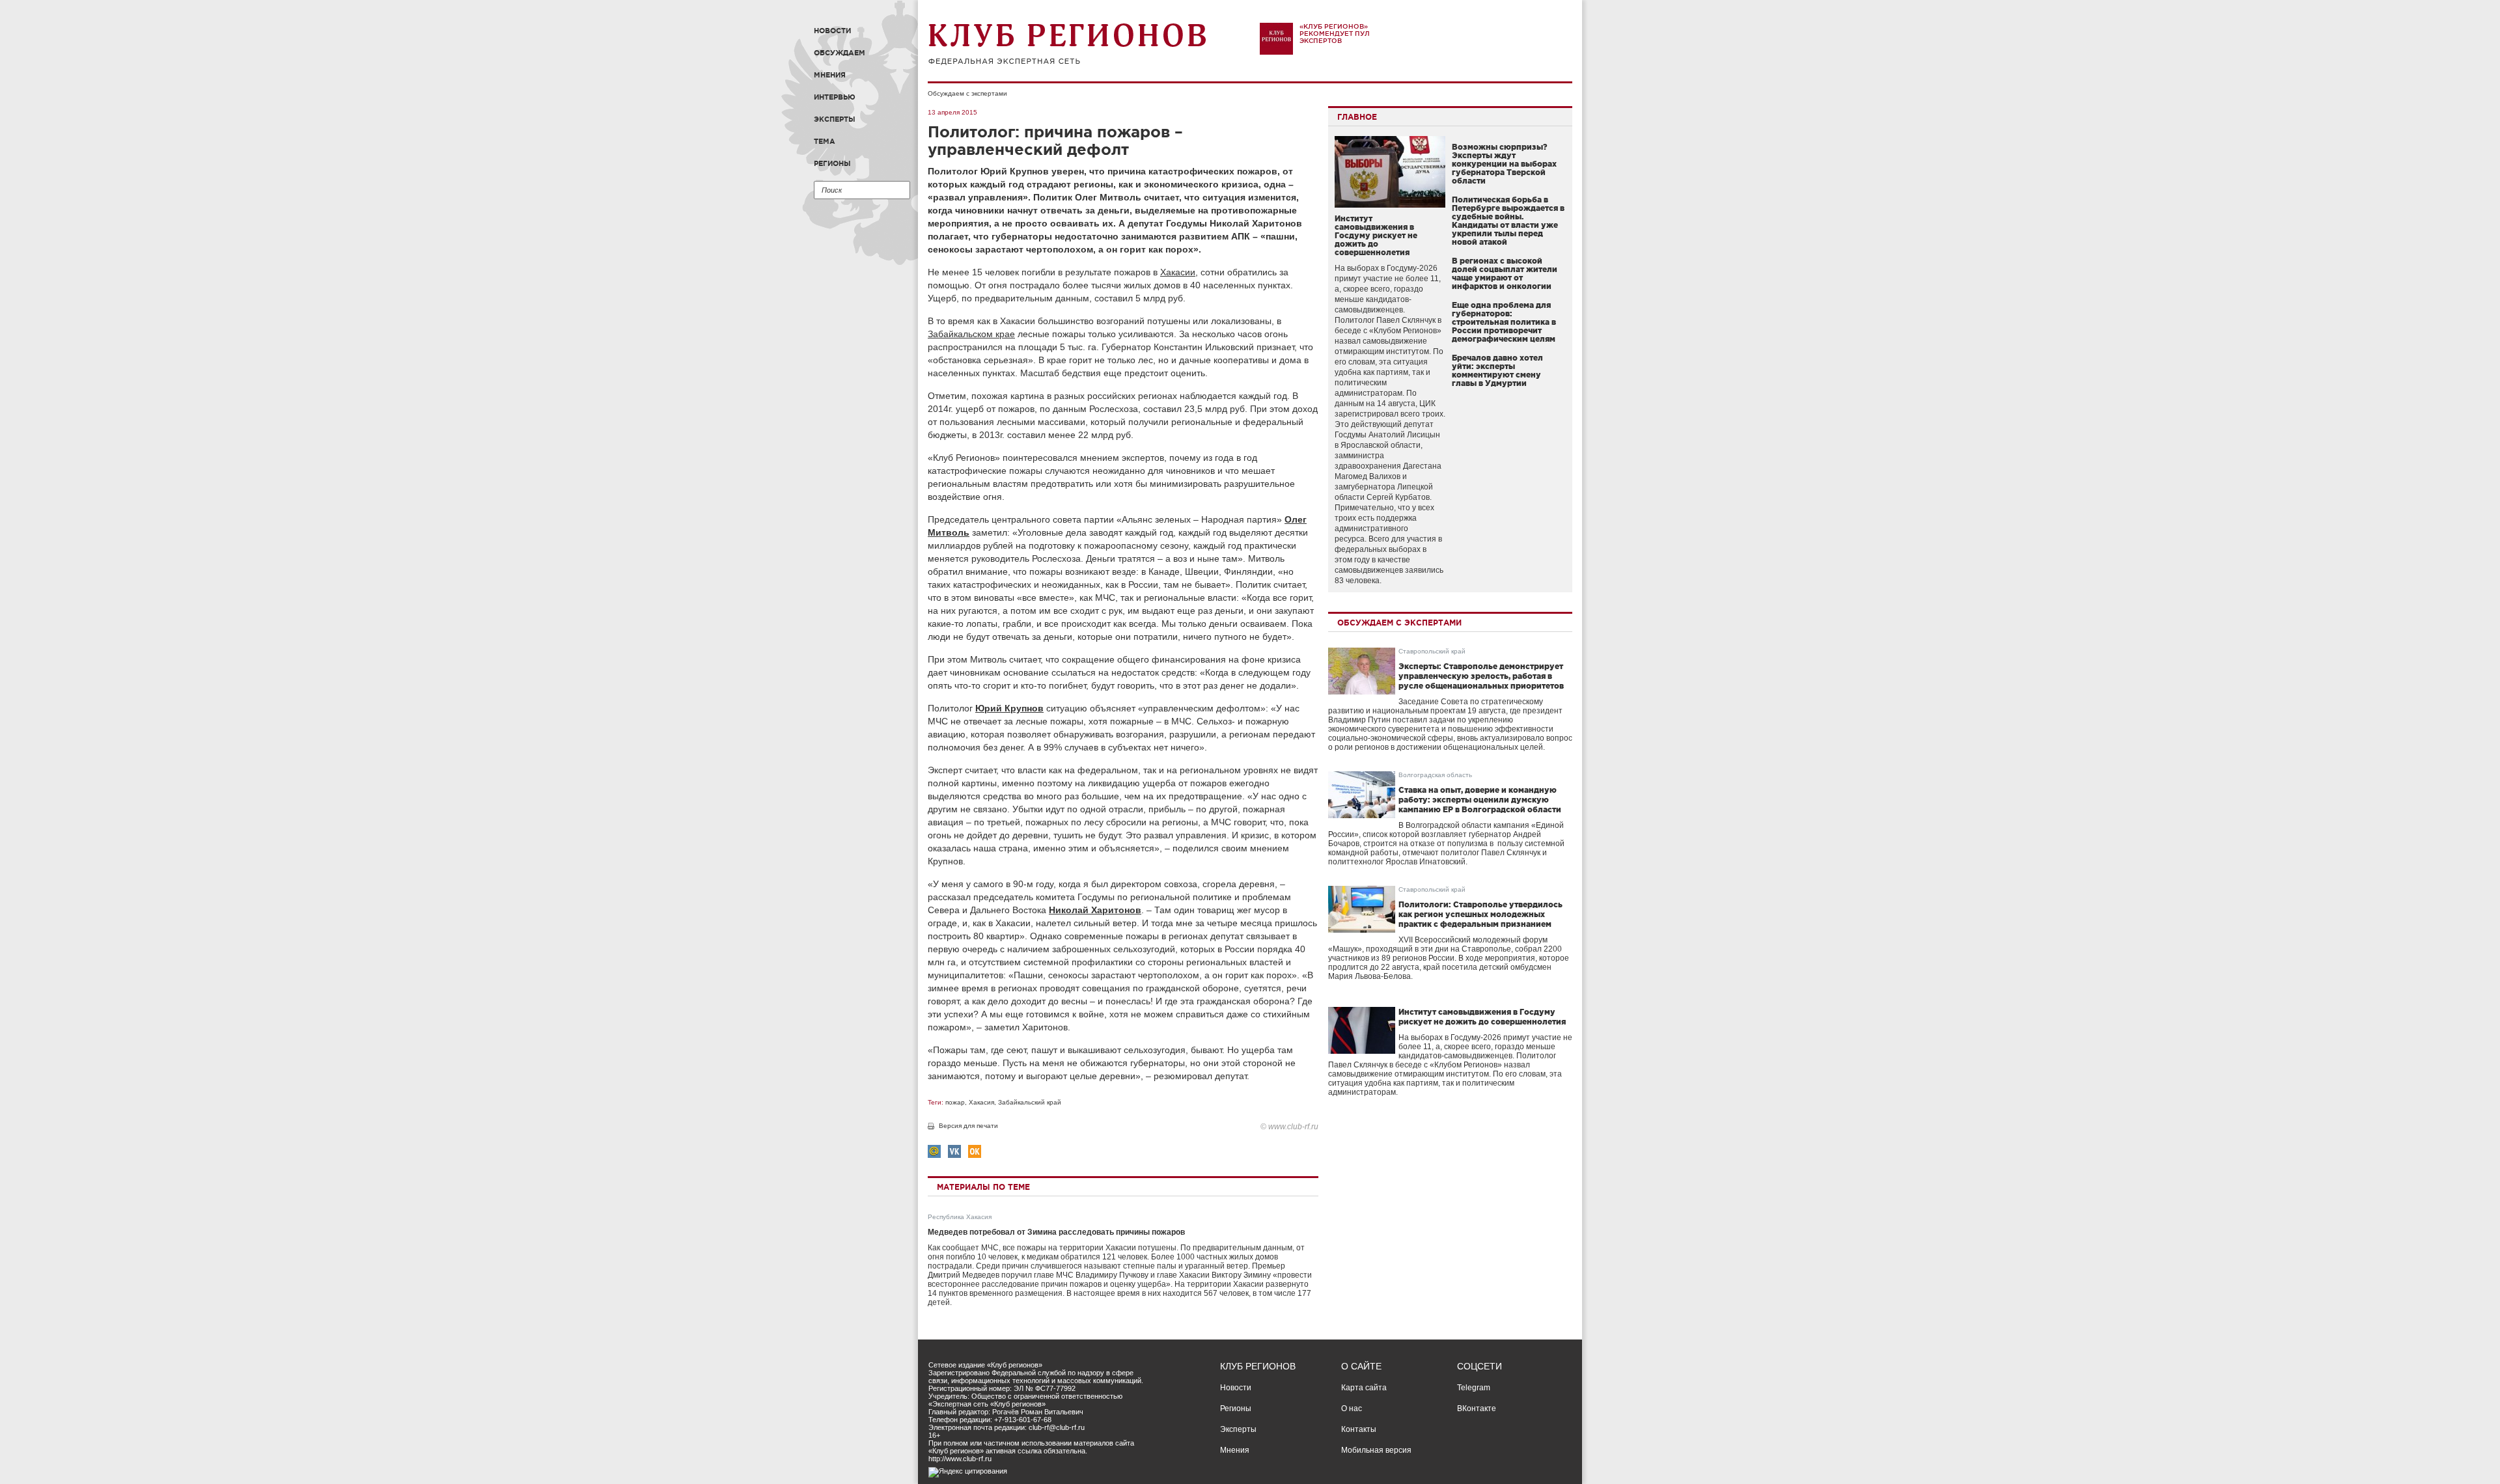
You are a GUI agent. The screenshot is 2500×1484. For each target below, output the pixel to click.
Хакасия (981, 1102)
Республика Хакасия (960, 1217)
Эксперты (835, 119)
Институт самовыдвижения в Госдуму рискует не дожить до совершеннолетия (1376, 235)
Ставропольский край (1432, 651)
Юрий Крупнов (1009, 708)
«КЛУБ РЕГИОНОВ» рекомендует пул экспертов (1335, 34)
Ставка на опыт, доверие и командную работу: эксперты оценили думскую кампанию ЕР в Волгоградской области (1480, 800)
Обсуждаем (840, 53)
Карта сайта (1364, 1388)
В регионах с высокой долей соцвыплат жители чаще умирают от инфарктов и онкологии (1505, 273)
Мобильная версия (1376, 1450)
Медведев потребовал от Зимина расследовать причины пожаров (1056, 1232)
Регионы (832, 163)
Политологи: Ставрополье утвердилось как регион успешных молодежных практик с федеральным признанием (1480, 914)
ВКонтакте (1477, 1408)
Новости (832, 31)
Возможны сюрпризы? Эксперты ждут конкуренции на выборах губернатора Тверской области (1504, 164)
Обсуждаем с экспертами (967, 93)
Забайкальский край (1030, 1102)
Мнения (830, 75)
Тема (825, 141)
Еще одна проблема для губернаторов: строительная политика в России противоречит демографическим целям (1504, 322)
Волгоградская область (1435, 775)
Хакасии (1178, 272)
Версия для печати (968, 1126)
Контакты (1359, 1429)
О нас (1352, 1408)
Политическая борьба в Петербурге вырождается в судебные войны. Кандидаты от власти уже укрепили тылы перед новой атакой (1508, 221)
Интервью (835, 97)
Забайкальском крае (971, 334)
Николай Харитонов (1095, 910)
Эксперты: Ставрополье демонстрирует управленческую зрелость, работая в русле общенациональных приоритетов (1481, 676)
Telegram (1474, 1388)
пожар (955, 1102)
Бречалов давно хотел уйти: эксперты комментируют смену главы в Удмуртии (1497, 370)
